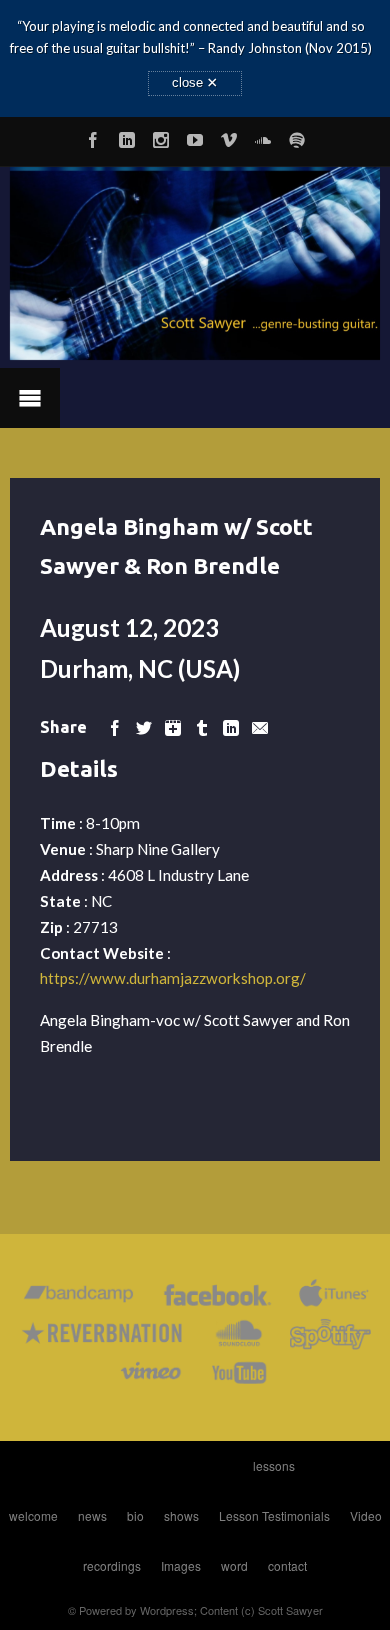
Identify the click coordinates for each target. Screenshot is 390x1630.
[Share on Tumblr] (202, 726)
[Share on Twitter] (144, 726)
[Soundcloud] (263, 137)
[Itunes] (334, 1298)
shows (181, 1515)
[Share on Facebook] (115, 726)
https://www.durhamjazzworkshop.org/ (173, 978)
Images (181, 1565)
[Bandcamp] (78, 1298)
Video (366, 1515)
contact (287, 1565)
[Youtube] (195, 137)
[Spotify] (297, 137)
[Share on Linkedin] (231, 726)
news (92, 1515)
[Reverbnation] (103, 1337)
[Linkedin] (127, 137)
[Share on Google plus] (173, 726)
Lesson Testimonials (274, 1515)
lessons (274, 1465)
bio (135, 1515)
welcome (33, 1515)
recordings (112, 1565)
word (234, 1565)
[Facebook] (93, 137)
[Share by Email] (260, 726)
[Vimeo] (229, 137)
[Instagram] (161, 137)
